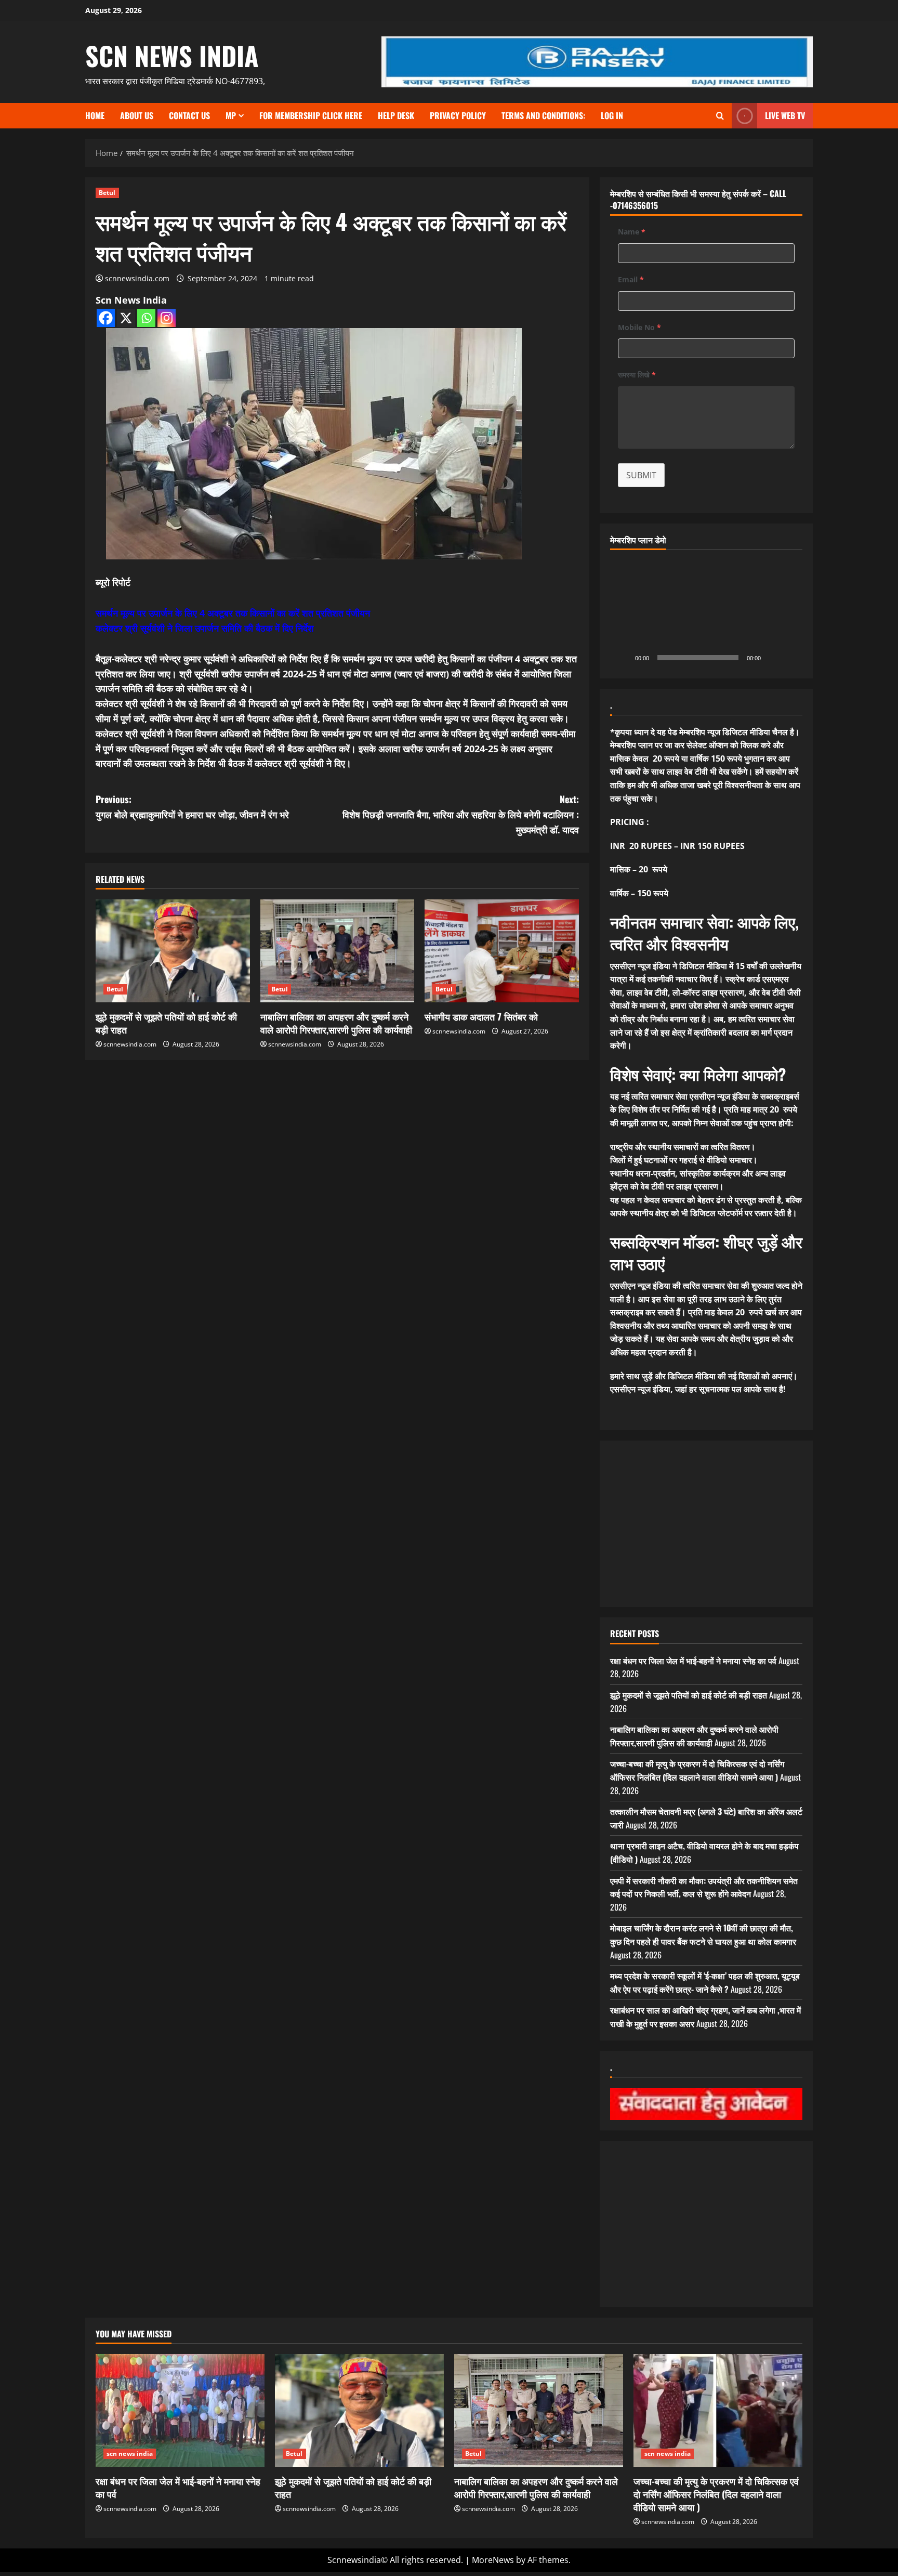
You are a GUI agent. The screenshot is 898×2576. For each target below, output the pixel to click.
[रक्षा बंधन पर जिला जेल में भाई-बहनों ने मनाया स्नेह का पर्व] (180, 2410)
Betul (107, 193)
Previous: (192, 807)
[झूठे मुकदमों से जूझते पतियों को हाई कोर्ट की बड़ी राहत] (173, 951)
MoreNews (493, 2560)
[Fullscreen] (789, 658)
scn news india (172, 55)
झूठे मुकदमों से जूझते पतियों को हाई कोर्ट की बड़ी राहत (166, 1023)
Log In (612, 115)
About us (137, 115)
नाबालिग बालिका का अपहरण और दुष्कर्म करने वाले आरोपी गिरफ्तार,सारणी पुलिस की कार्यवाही (336, 1023)
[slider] (698, 658)
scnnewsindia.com (137, 278)
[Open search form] (720, 116)
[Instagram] (167, 318)
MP (231, 115)
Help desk (396, 115)
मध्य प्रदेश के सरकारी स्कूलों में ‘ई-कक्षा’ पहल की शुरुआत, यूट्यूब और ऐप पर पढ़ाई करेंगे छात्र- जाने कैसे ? (705, 1982)
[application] (706, 614)
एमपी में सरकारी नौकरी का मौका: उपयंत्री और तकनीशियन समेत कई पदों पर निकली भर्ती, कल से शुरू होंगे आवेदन (704, 1887)
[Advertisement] (706, 1524)
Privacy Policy (458, 115)
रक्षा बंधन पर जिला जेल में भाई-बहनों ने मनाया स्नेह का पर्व (693, 1660)
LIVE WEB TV (785, 115)
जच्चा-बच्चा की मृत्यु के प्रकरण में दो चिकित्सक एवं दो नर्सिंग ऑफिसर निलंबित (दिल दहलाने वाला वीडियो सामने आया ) (697, 1770)
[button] (706, 614)
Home (95, 115)
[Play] (624, 658)
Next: (461, 814)
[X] (126, 318)
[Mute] (772, 658)
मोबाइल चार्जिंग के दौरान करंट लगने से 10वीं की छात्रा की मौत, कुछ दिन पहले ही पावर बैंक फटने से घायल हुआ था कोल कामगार (703, 1934)
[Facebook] (106, 318)
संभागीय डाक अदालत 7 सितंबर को (481, 1016)
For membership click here (311, 115)
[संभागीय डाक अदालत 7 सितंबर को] (502, 951)
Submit (641, 475)
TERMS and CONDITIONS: (543, 115)
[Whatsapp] (146, 318)
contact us (189, 115)
